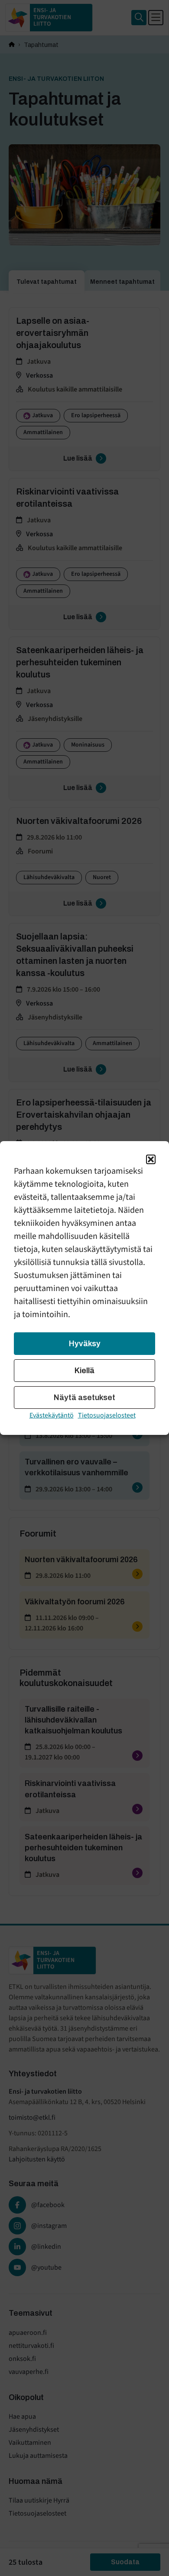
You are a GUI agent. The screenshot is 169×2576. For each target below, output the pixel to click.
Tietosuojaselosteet (107, 1415)
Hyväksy (85, 1344)
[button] (151, 1159)
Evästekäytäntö (52, 1415)
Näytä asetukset (84, 1398)
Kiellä (84, 1371)
